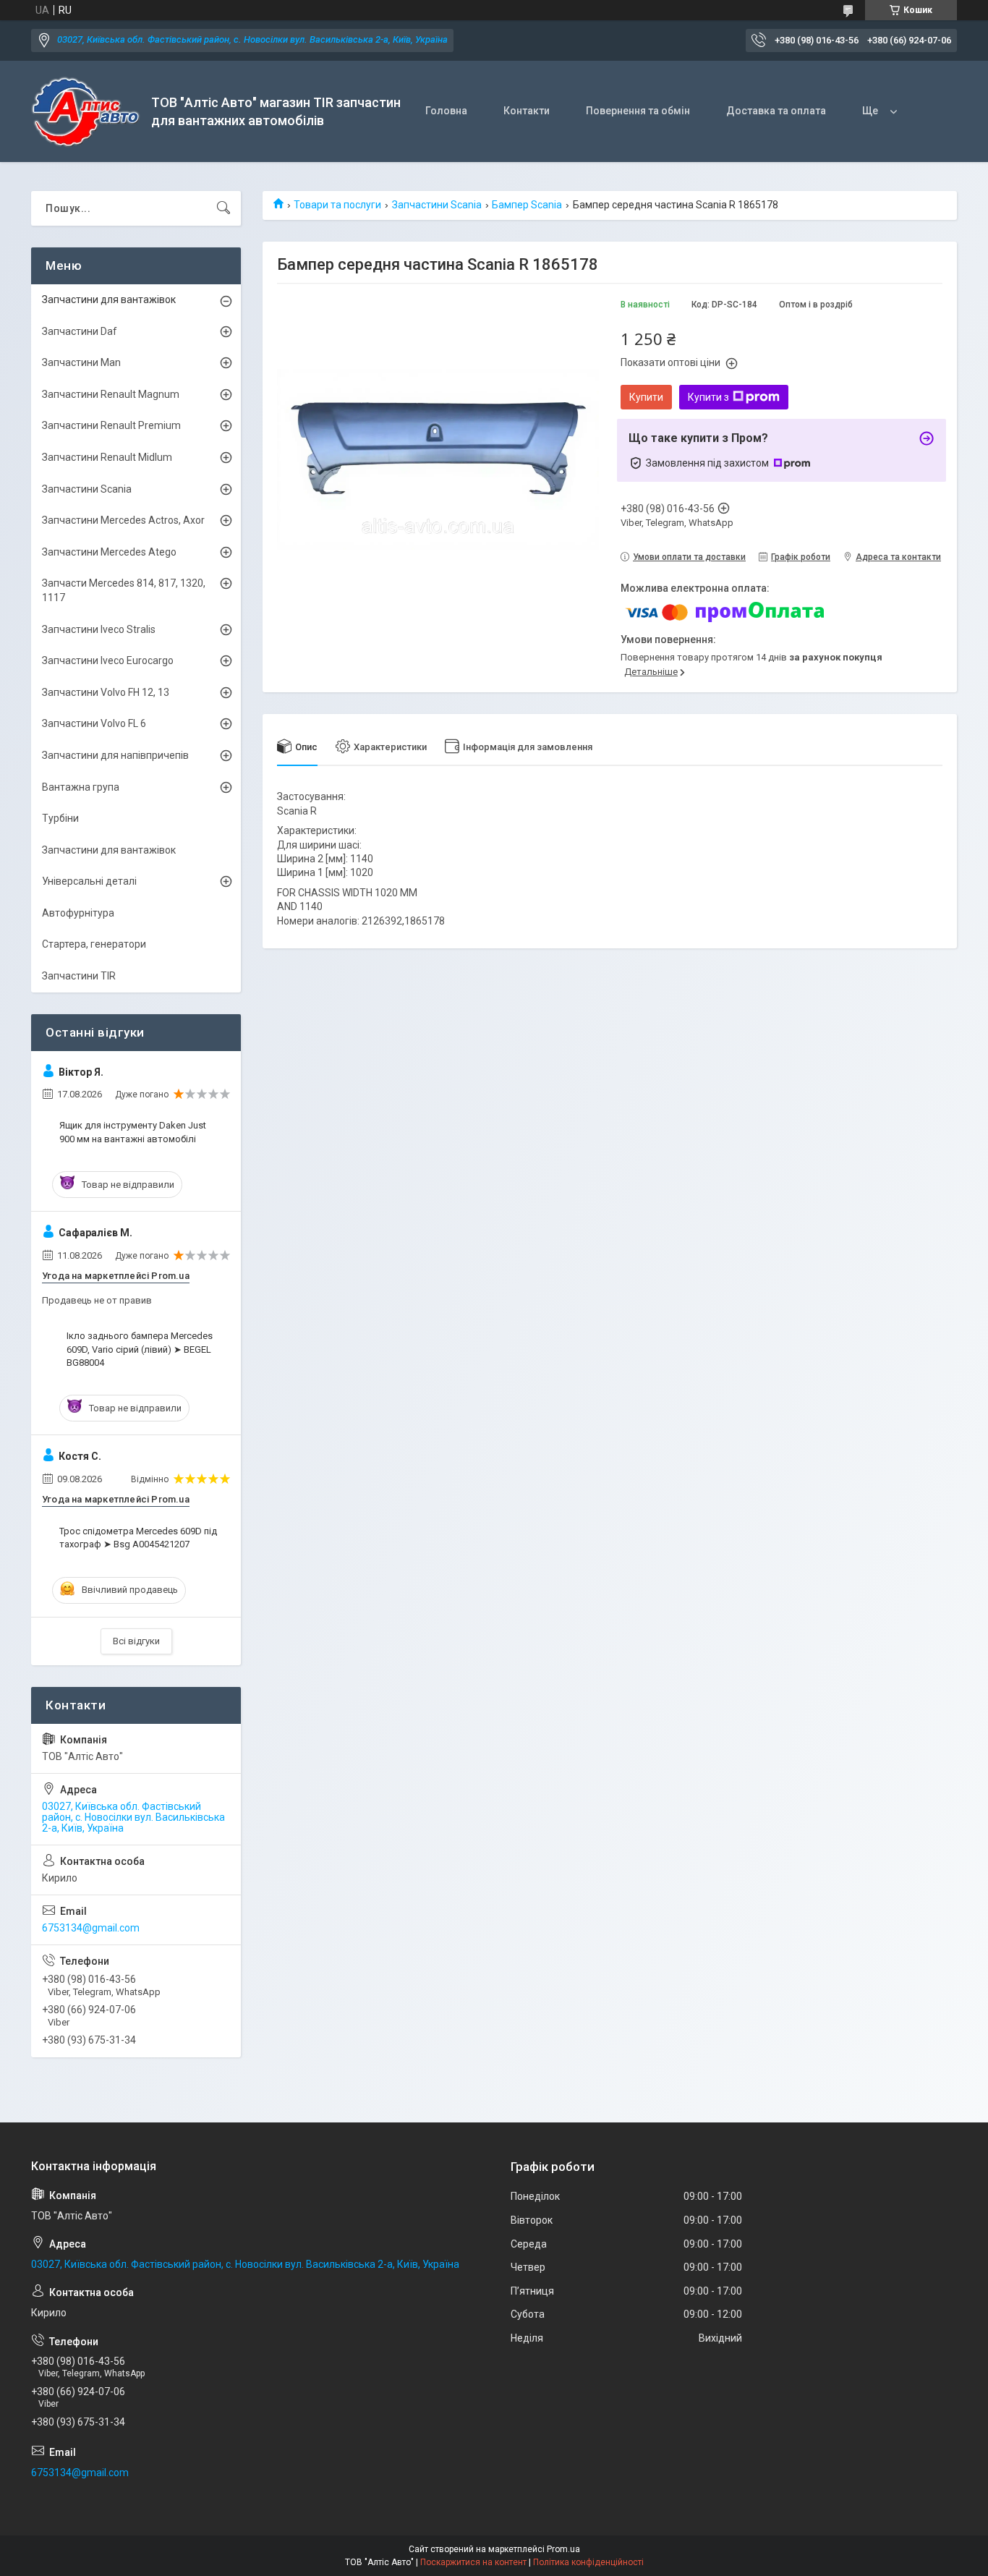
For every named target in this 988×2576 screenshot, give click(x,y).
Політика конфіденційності (588, 2562)
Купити (646, 397)
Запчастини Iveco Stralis (99, 629)
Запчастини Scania (437, 205)
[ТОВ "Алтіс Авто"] (86, 112)
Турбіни (60, 818)
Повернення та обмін (638, 111)
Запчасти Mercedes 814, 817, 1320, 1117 (124, 590)
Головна (446, 111)
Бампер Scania (527, 205)
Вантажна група (81, 787)
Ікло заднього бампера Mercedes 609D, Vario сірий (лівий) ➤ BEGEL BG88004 (140, 1349)
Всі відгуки (136, 1641)
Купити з (708, 397)
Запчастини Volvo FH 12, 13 (106, 692)
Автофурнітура (78, 913)
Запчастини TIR (79, 976)
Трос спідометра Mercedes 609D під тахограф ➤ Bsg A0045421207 (138, 1538)
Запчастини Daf (80, 331)
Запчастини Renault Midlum (107, 457)
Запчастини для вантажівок (109, 299)
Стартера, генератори (94, 944)
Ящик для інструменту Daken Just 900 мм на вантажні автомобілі (133, 1132)
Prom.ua (563, 2549)
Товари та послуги (337, 205)
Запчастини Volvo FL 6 (94, 723)
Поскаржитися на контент (473, 2562)
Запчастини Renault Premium (111, 425)
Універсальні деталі (89, 881)
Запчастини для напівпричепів (115, 755)
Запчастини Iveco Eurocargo (108, 660)
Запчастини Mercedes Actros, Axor (123, 520)
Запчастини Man (81, 362)
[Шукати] (223, 208)
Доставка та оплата (776, 111)
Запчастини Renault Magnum (111, 394)
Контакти (527, 111)
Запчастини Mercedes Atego (109, 552)
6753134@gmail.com (91, 1928)
